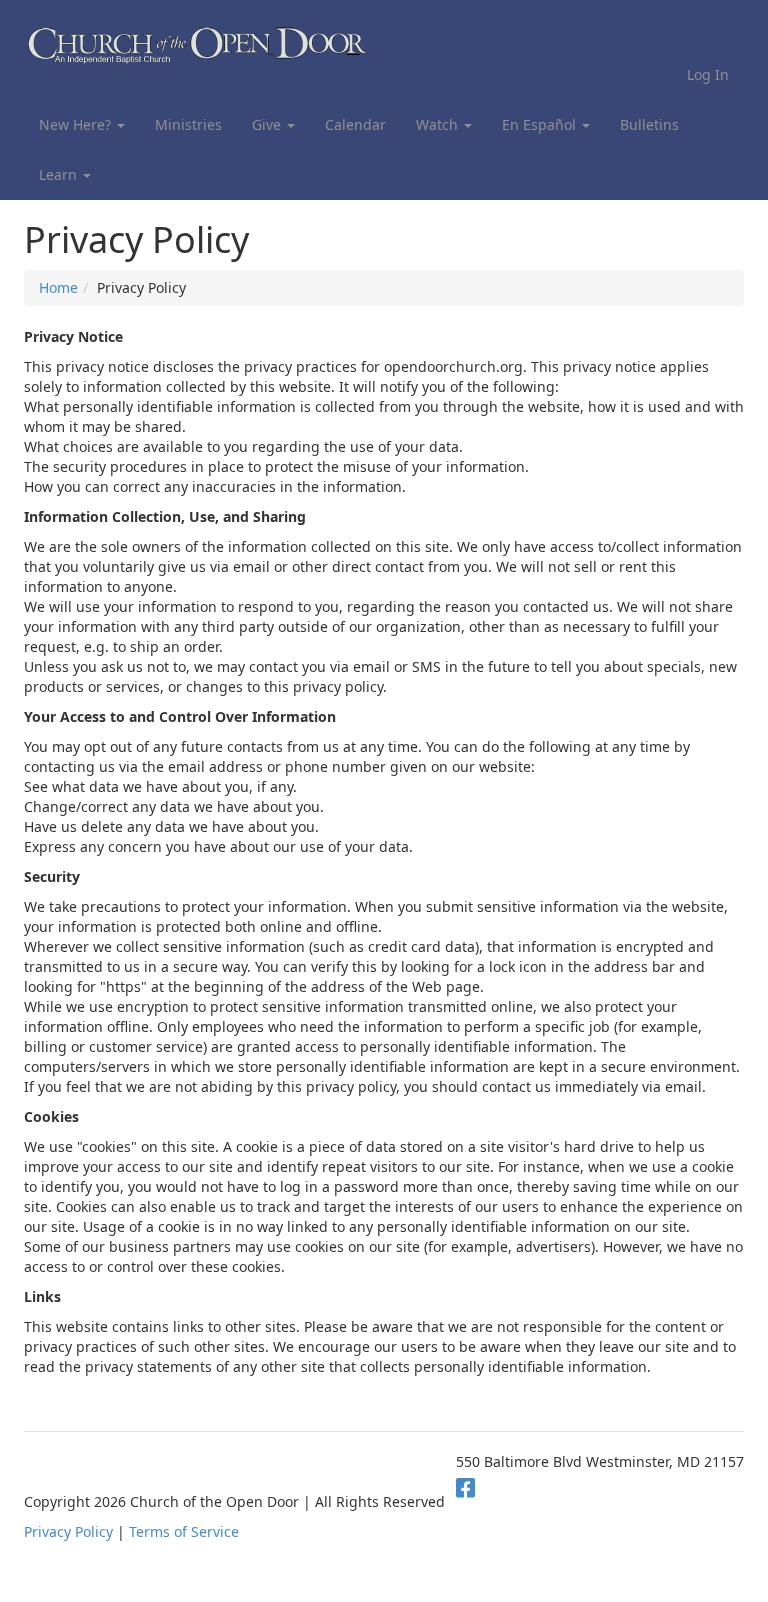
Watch (439, 124)
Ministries (188, 124)
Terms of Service (184, 1531)
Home (58, 287)
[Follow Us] (465, 1487)
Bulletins (649, 124)
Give (268, 124)
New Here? (77, 124)
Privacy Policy (68, 1531)
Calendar (355, 124)
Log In (708, 74)
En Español (541, 124)
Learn (60, 174)
